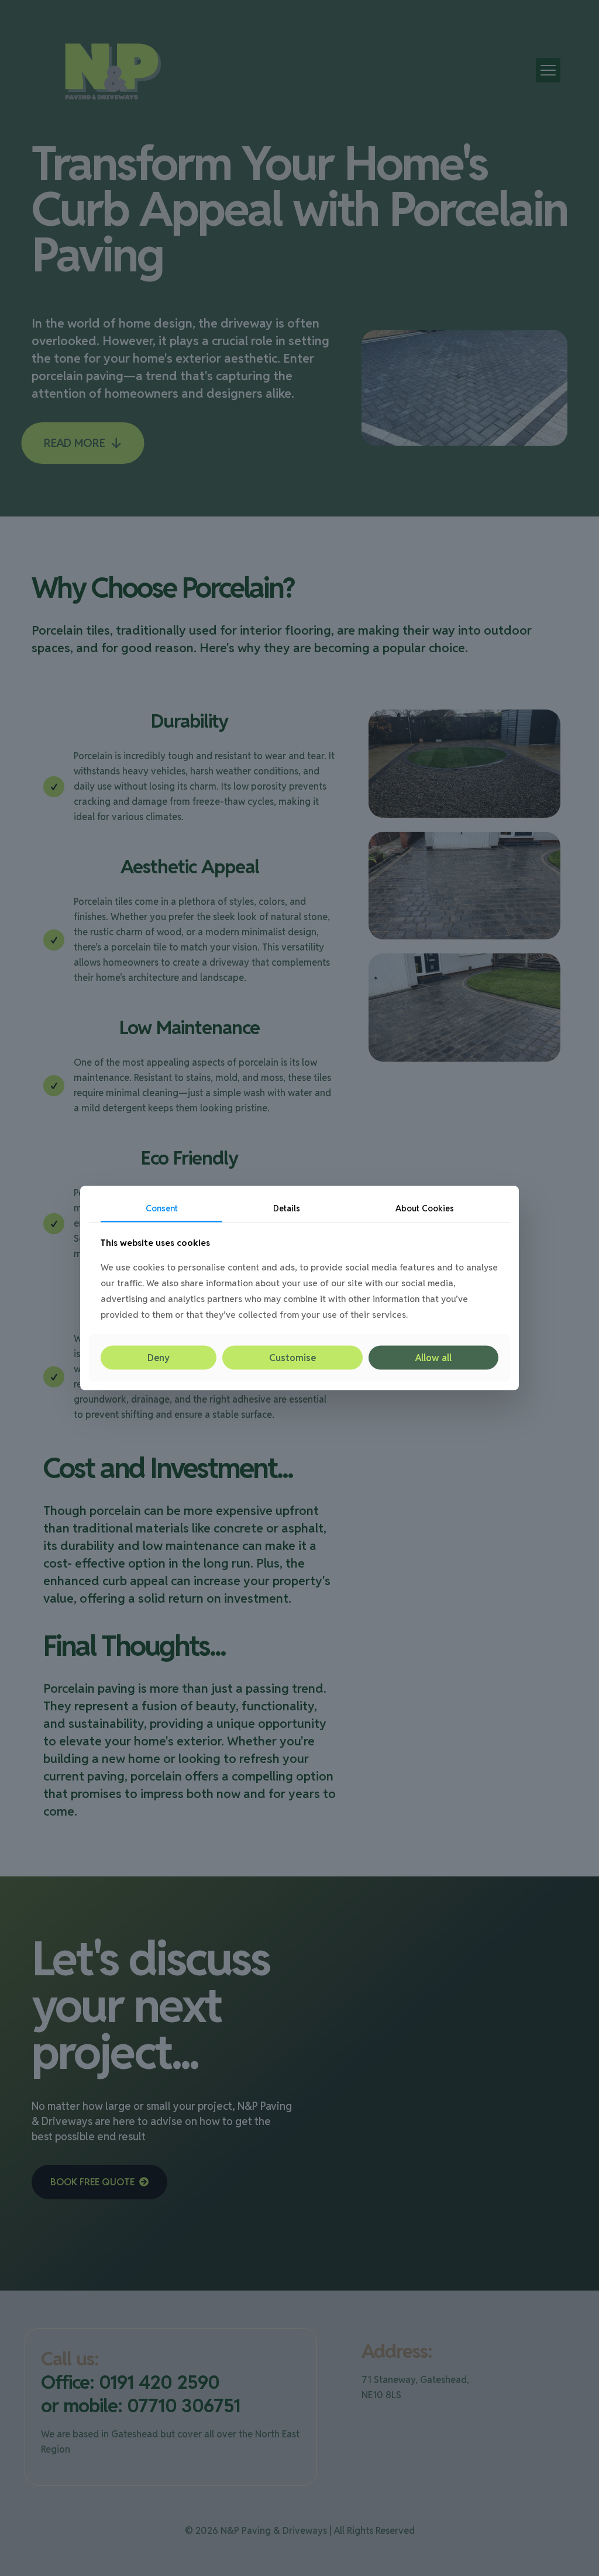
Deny (159, 1357)
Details (287, 1208)
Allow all (433, 1357)
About (425, 1208)
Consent (162, 1208)
